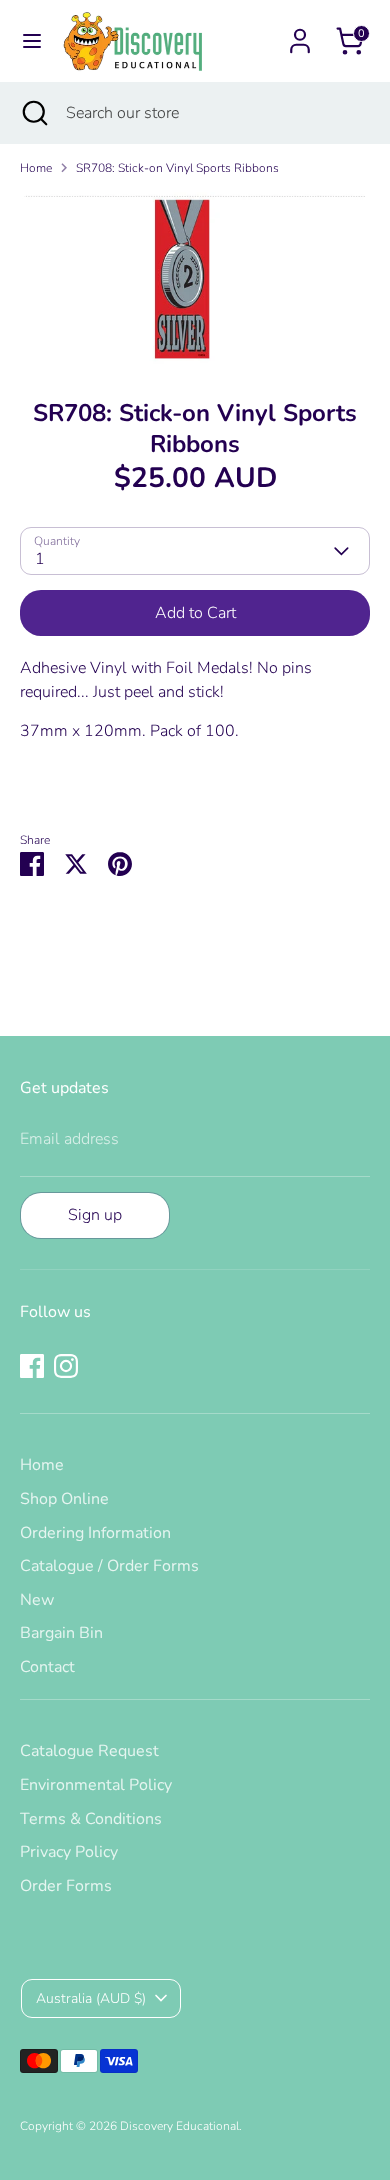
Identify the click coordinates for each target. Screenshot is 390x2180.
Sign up (95, 1215)
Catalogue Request (89, 1751)
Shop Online (64, 1499)
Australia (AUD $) (91, 1998)
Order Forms (66, 1886)
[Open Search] (33, 113)
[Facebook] (32, 1366)
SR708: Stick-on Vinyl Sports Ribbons (177, 168)
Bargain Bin (61, 1633)
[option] (195, 280)
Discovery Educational (179, 2126)
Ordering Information (95, 1533)
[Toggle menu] (32, 41)
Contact (47, 1667)
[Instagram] (66, 1366)
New (37, 1600)
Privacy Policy (69, 1852)
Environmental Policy (96, 1785)
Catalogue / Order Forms (109, 1566)
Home (36, 168)
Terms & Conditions (91, 1819)
